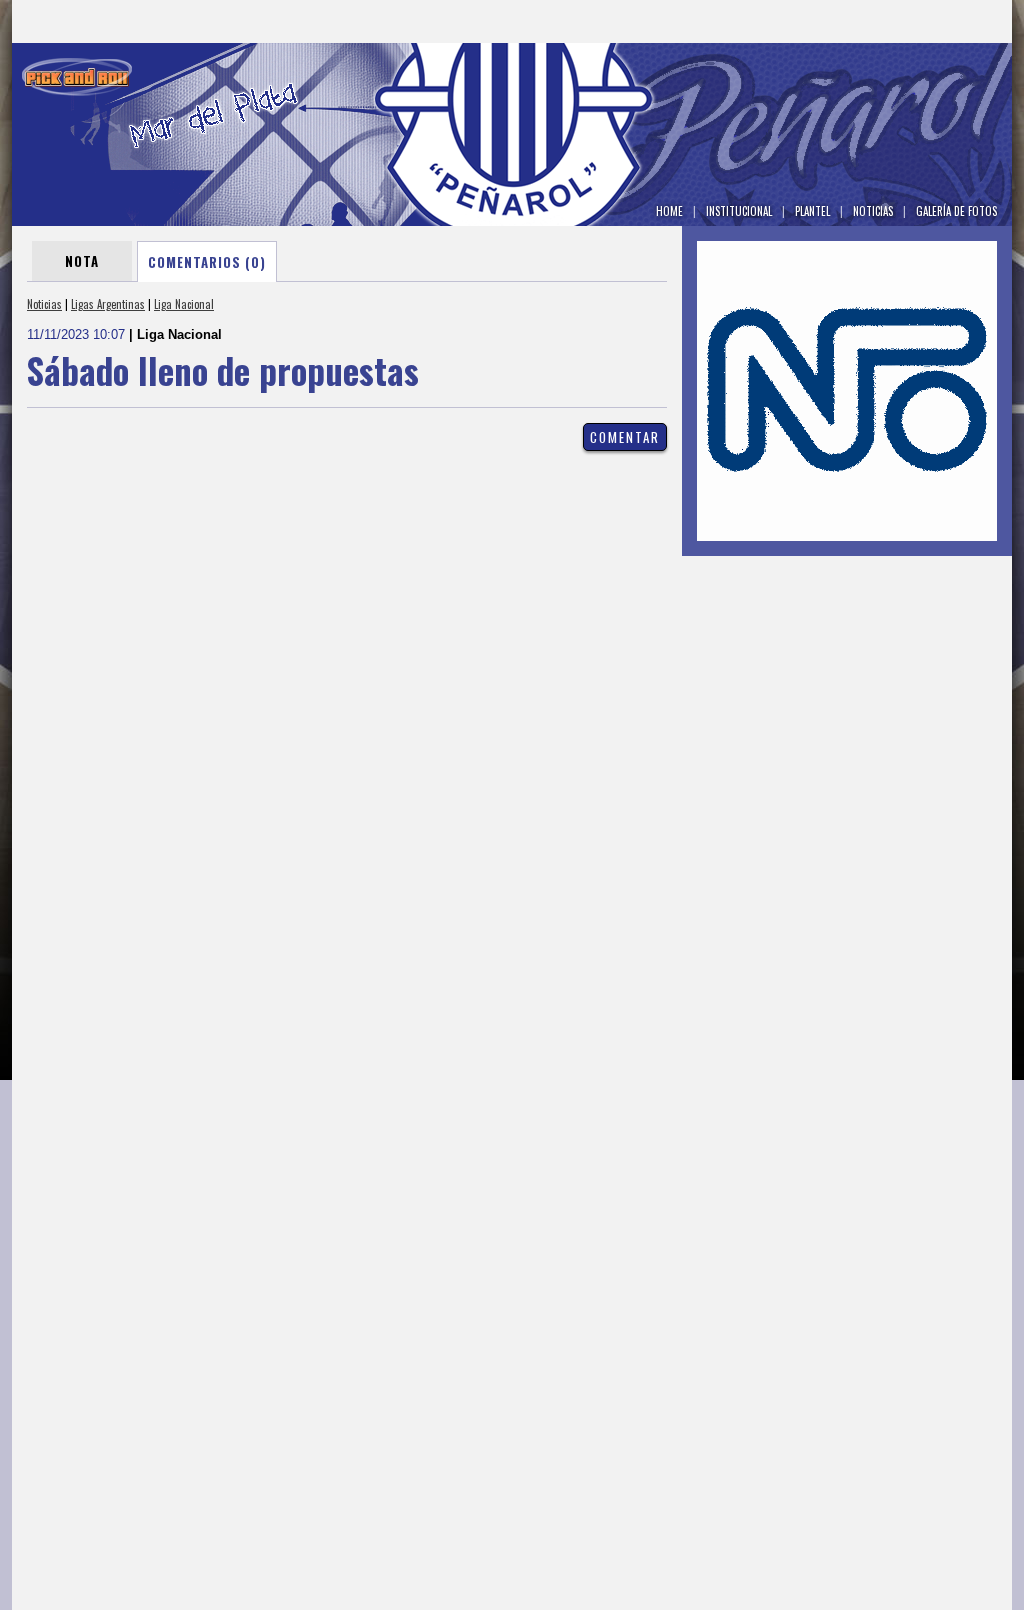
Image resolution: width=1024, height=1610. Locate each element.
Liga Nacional (184, 304)
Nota (82, 261)
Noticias (44, 304)
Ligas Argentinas (108, 304)
